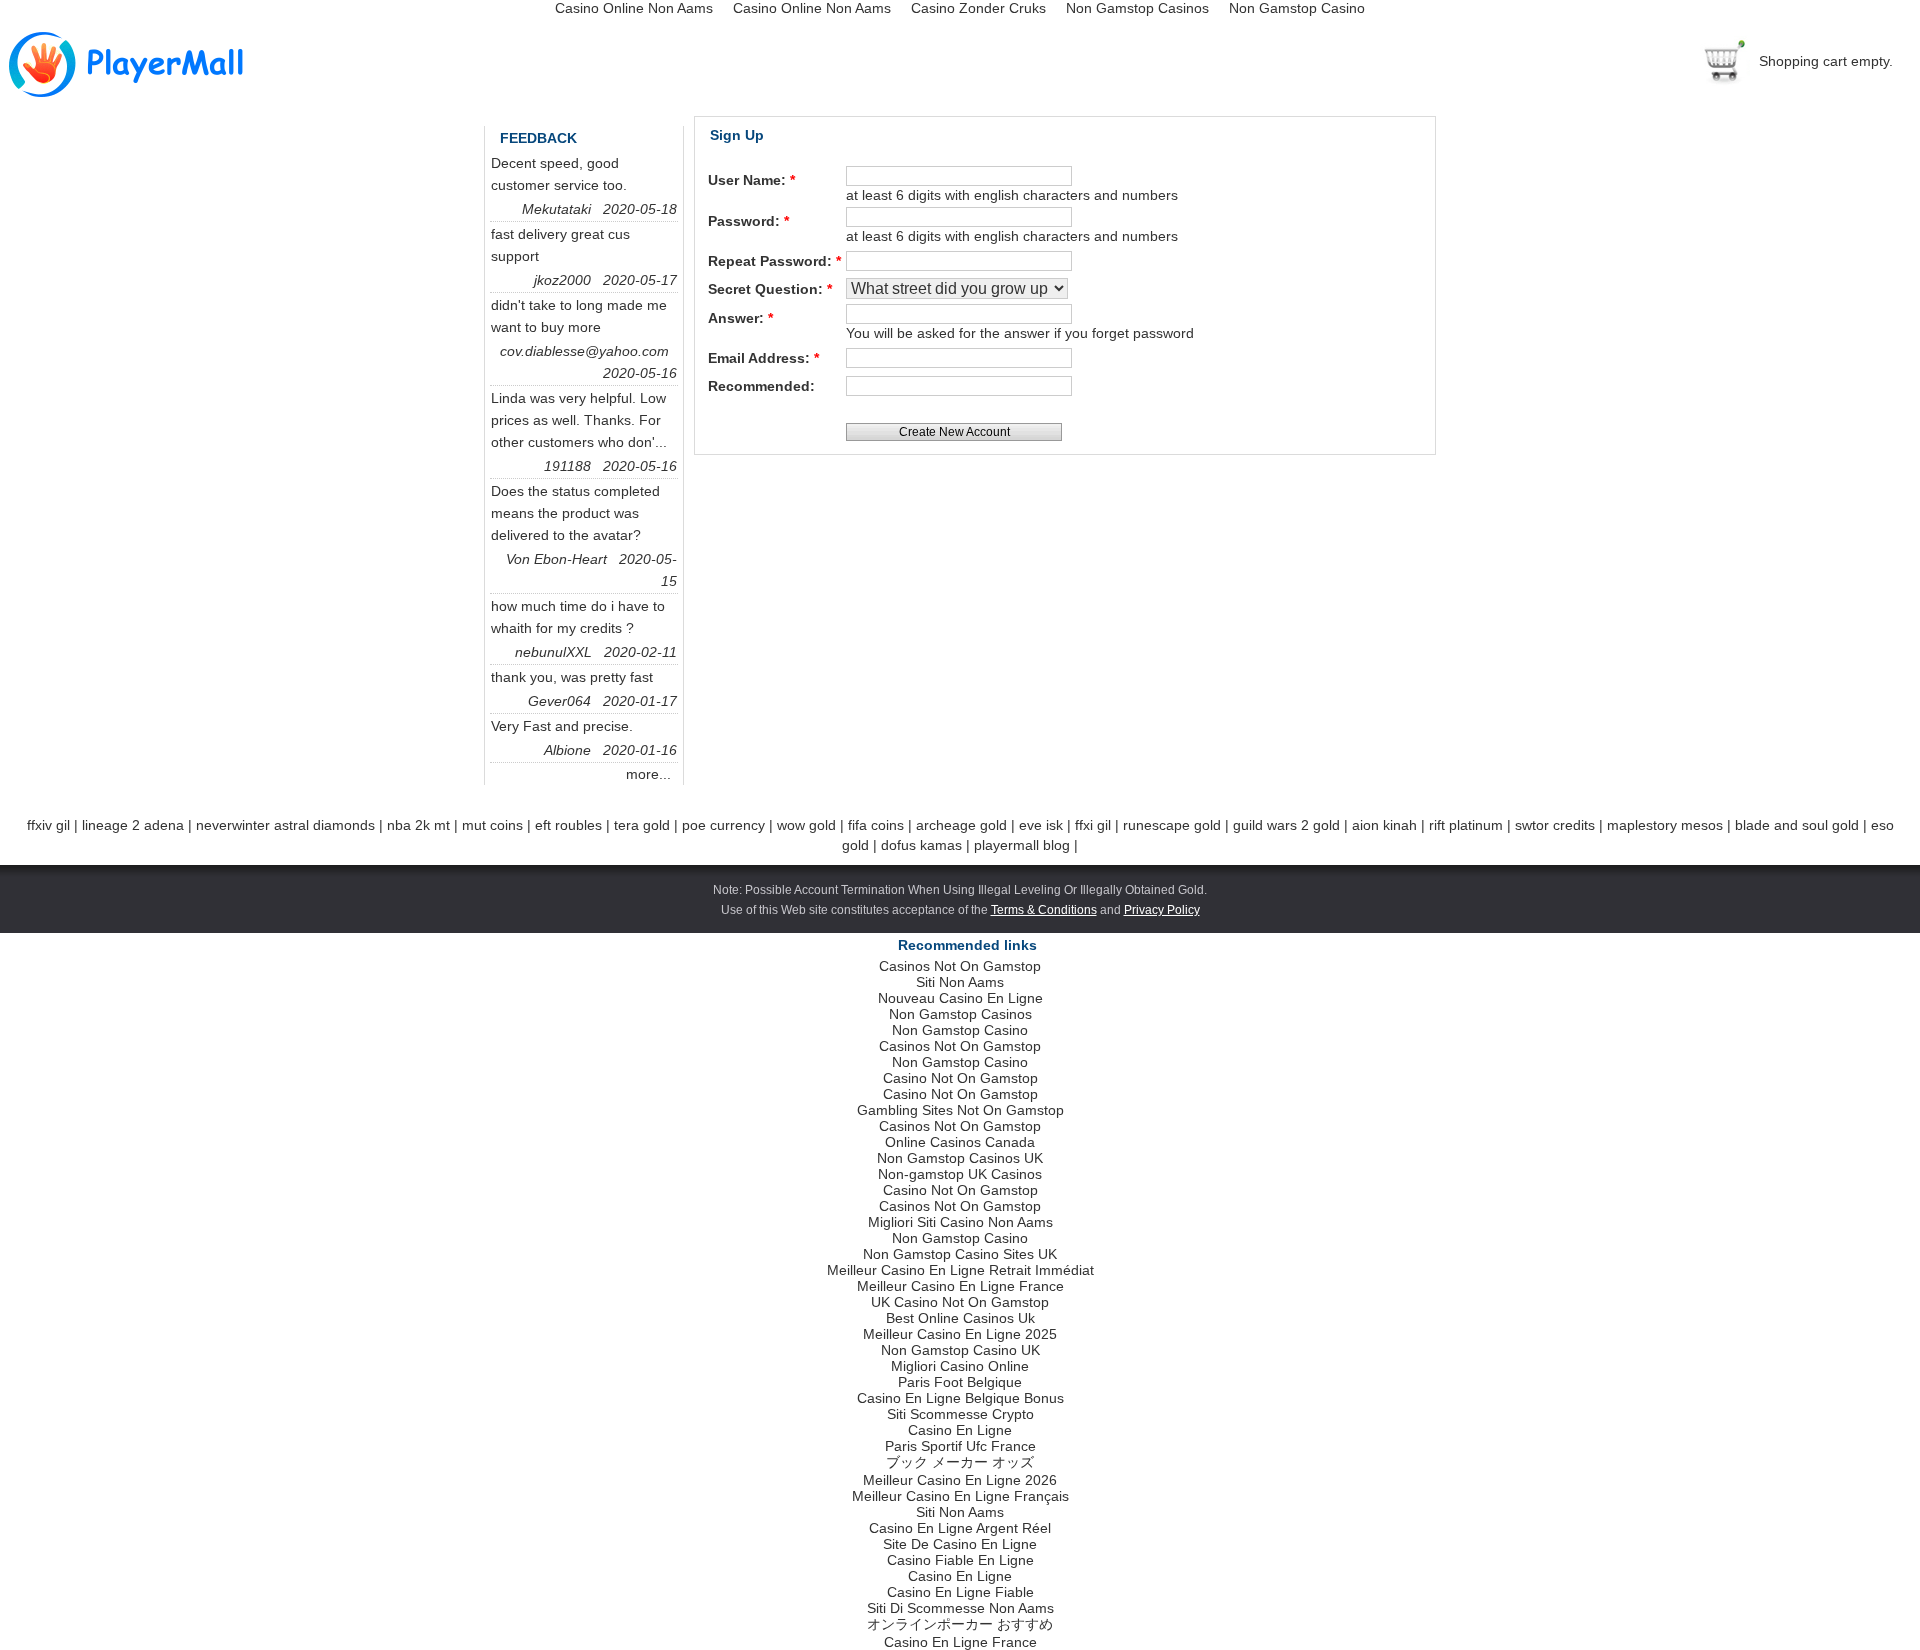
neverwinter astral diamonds (285, 825)
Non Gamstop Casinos (960, 1014)
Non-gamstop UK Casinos (960, 1174)
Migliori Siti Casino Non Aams (960, 1222)
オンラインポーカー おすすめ (960, 1624)
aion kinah (1384, 825)
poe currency (723, 825)
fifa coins (876, 825)
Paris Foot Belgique (960, 1382)
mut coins (492, 825)
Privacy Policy (1162, 910)
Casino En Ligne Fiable (960, 1592)
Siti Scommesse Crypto (960, 1414)
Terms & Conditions (1044, 910)
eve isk (1041, 825)
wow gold (806, 825)
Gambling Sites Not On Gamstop (960, 1110)
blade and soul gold (1797, 825)
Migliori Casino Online (960, 1366)
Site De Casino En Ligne (960, 1544)
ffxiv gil (48, 825)
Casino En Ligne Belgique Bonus (960, 1398)
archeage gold (961, 825)
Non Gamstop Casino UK (960, 1350)
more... (654, 774)
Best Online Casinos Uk (960, 1318)
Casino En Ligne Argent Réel (960, 1528)
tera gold (642, 825)
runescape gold (1172, 825)
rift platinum (1466, 825)
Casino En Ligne (960, 1430)
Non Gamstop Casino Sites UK (960, 1254)
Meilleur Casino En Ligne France (960, 1286)
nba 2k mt (418, 825)
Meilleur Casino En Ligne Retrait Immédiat (960, 1270)
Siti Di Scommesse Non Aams (960, 1608)
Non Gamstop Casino (960, 1030)
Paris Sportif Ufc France (960, 1446)
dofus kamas (921, 845)
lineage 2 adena (133, 825)
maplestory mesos (1665, 825)
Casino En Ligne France (960, 1642)
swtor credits (1555, 825)
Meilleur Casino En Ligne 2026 (960, 1480)
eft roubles (568, 825)
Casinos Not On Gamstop (960, 966)
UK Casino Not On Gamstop (960, 1302)
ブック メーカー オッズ (960, 1462)
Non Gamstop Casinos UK (960, 1158)
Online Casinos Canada (960, 1142)
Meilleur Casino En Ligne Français (960, 1496)
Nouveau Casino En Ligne (960, 998)
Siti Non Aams (960, 982)
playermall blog (1022, 845)
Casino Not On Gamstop (960, 1078)
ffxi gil (1093, 825)
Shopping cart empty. (1826, 61)
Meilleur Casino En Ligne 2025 (960, 1334)
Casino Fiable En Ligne (960, 1560)
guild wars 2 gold (1286, 825)
